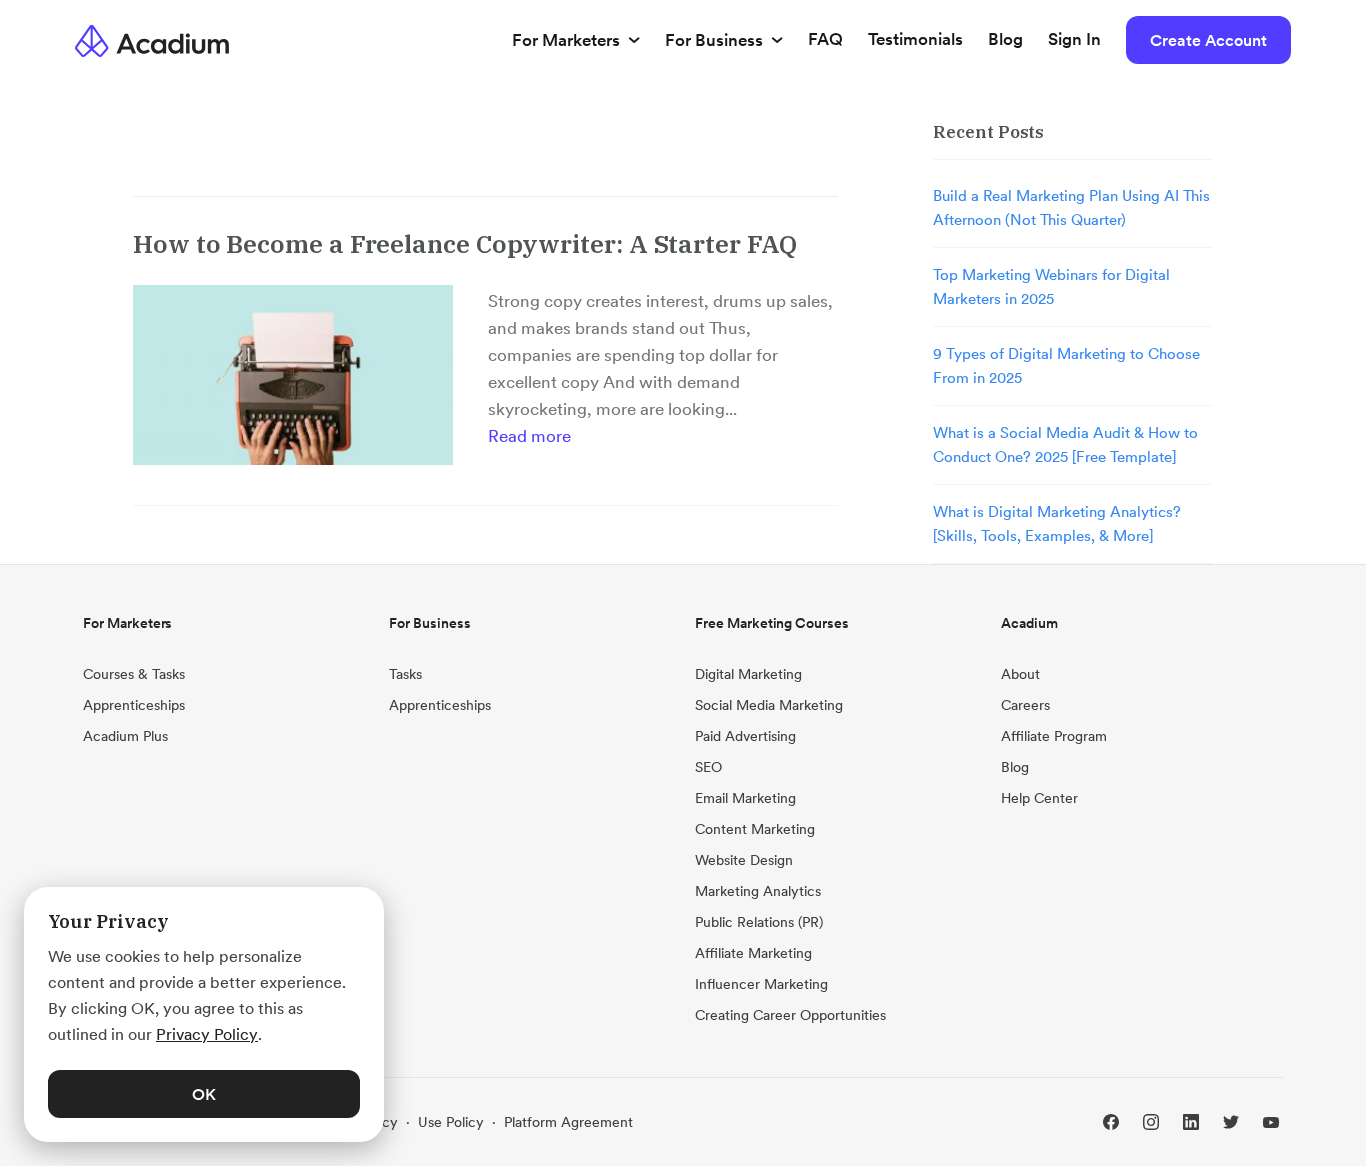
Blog (1005, 39)
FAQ (825, 39)
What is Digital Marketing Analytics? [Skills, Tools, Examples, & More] (1057, 523)
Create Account (1208, 40)
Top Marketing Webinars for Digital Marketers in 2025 (1051, 286)
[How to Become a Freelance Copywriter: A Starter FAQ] (293, 375)
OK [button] (204, 1094)
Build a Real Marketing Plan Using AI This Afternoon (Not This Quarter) (1071, 207)
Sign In (1074, 39)
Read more (529, 436)
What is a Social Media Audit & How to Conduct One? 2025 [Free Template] (1065, 444)
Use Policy (451, 1122)
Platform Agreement (568, 1122)
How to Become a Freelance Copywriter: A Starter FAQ (465, 243)
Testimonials (915, 39)
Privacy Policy (207, 1034)
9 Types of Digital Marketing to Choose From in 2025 (1066, 365)
